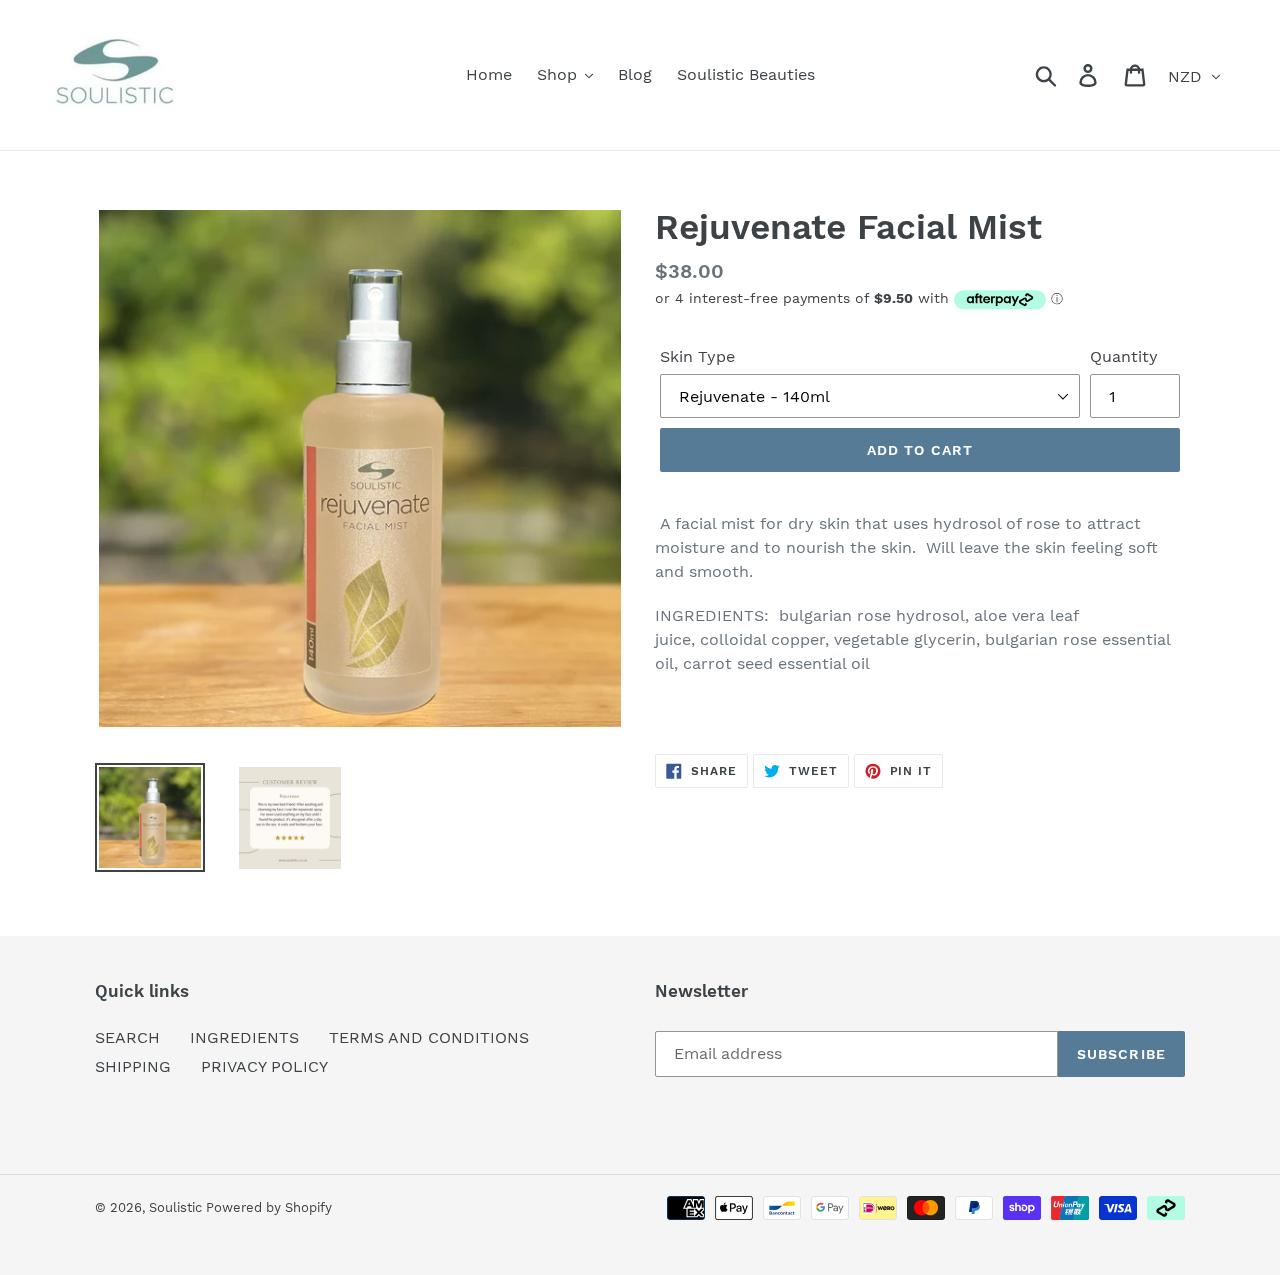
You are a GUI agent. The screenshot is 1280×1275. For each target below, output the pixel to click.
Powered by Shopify (269, 1207)
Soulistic (177, 1207)
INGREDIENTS (244, 1037)
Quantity (1124, 356)
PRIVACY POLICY (264, 1066)
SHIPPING (133, 1066)
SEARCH (127, 1037)
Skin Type (697, 356)
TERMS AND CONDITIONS (429, 1037)
